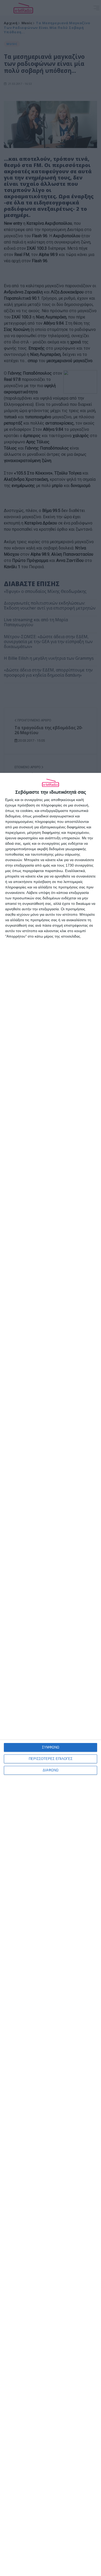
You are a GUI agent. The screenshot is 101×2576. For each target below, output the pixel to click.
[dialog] (51, 1674)
